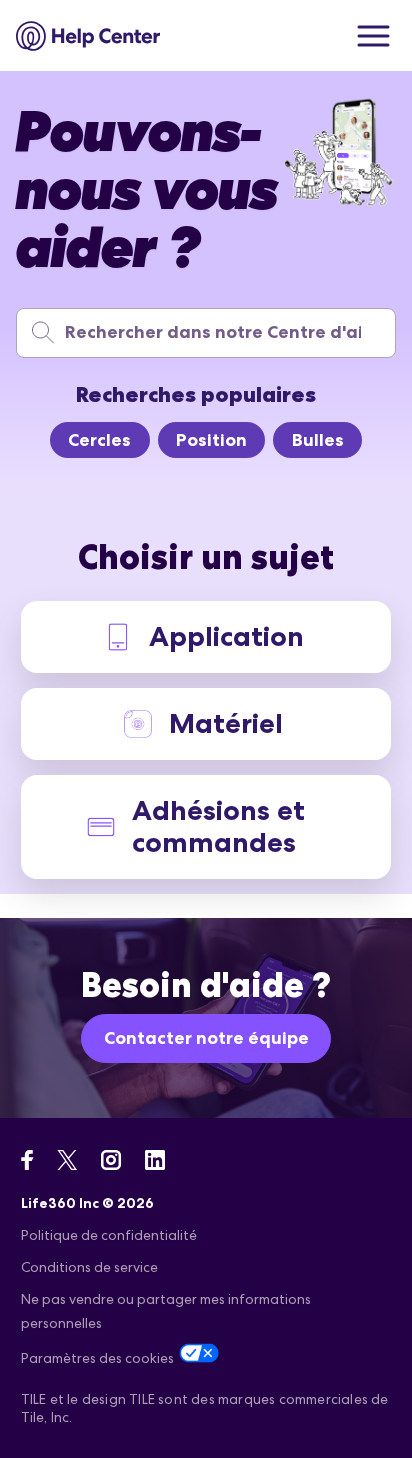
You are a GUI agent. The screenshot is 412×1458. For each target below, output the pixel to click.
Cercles (99, 440)
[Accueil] (88, 36)
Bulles (318, 440)
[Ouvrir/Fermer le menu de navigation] (373, 36)
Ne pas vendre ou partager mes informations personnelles (166, 1311)
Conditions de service (89, 1267)
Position (211, 440)
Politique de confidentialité (109, 1235)
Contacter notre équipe (206, 1038)
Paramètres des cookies (97, 1358)
